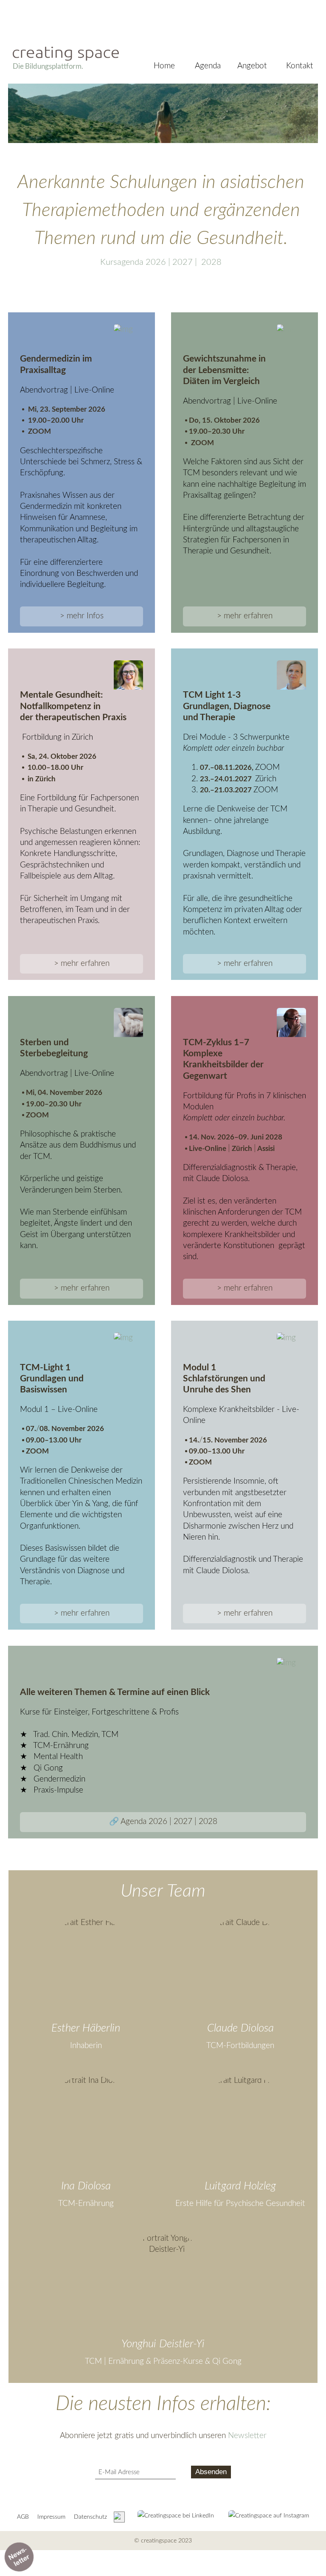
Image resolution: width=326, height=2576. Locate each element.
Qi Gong (227, 2361)
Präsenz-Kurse (178, 2361)
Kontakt (300, 66)
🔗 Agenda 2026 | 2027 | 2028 (163, 1822)
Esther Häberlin (86, 2028)
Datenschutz (90, 2517)
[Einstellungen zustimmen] (119, 2517)
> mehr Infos (82, 616)
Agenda (208, 66)
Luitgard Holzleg (240, 2186)
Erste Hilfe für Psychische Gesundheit (240, 2204)
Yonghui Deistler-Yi (163, 2344)
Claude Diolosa (240, 2028)
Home (164, 66)
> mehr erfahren (245, 616)
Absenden (211, 2472)
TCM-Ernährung (86, 2204)
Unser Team (163, 1891)
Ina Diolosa (86, 2186)
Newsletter (247, 2436)
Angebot (252, 66)
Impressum (51, 2517)
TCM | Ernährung (114, 2361)
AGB (23, 2517)
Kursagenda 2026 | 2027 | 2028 (161, 262)
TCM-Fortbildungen (240, 2046)
